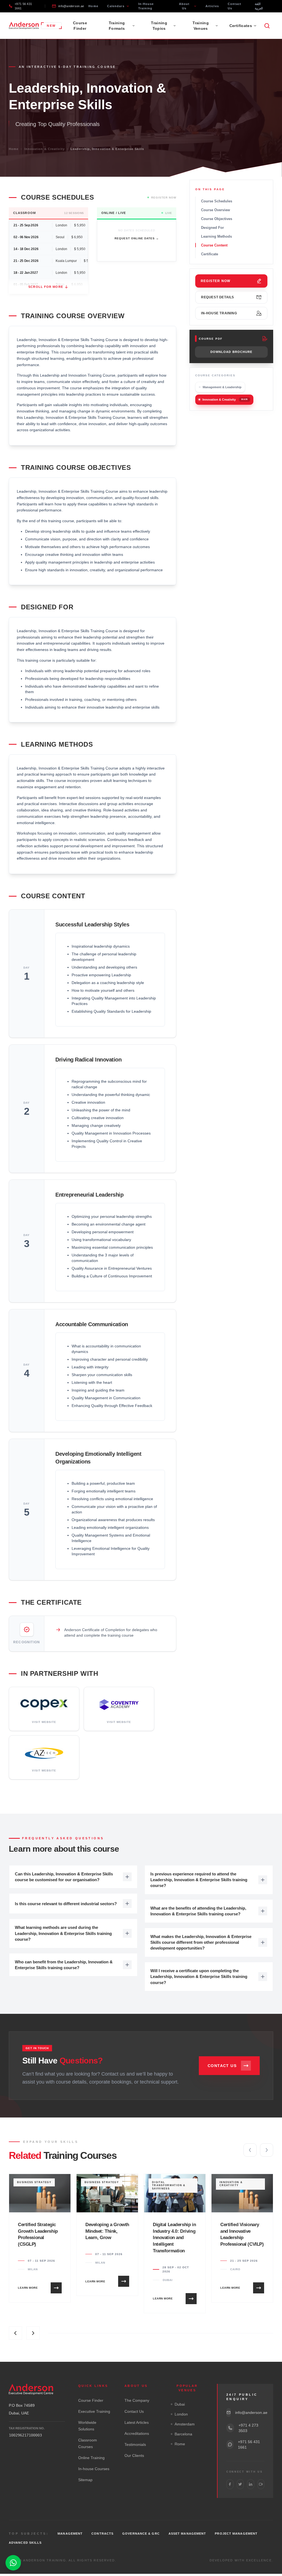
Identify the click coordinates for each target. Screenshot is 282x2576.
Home (93, 6)
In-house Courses (94, 2469)
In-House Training (146, 6)
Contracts (102, 2534)
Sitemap (85, 2480)
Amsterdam (185, 2424)
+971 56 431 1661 (23, 6)
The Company (137, 2400)
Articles (212, 6)
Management (70, 2534)
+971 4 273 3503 (248, 2428)
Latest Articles (137, 2422)
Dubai (180, 2404)
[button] (250, 2150)
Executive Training (94, 2411)
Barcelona (183, 2434)
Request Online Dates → (137, 238)
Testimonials (135, 2444)
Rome (180, 2444)
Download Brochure (231, 352)
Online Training (91, 2458)
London (181, 2414)
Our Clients (134, 2456)
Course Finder (80, 26)
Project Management (236, 2534)
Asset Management (187, 2534)
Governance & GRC (141, 2534)
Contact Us (235, 6)
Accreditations (137, 2433)
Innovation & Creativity (45, 149)
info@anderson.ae (71, 6)
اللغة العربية (259, 6)
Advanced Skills (25, 2543)
